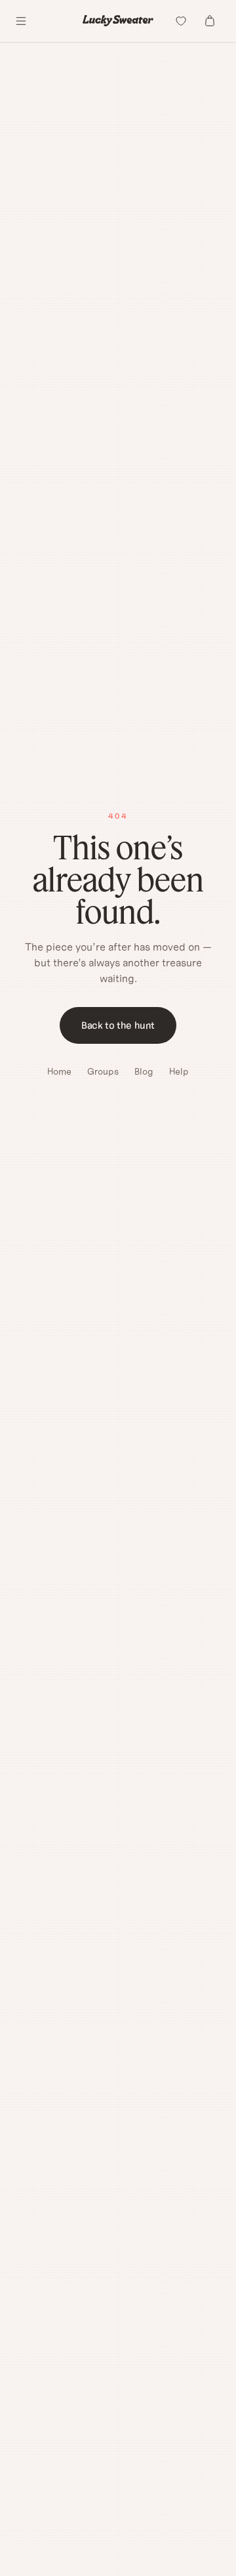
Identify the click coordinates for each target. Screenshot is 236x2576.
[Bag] (210, 21)
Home (59, 1071)
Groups (103, 1071)
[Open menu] (21, 21)
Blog (144, 1071)
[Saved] (181, 21)
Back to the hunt (118, 1025)
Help (179, 1071)
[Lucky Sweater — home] (118, 21)
